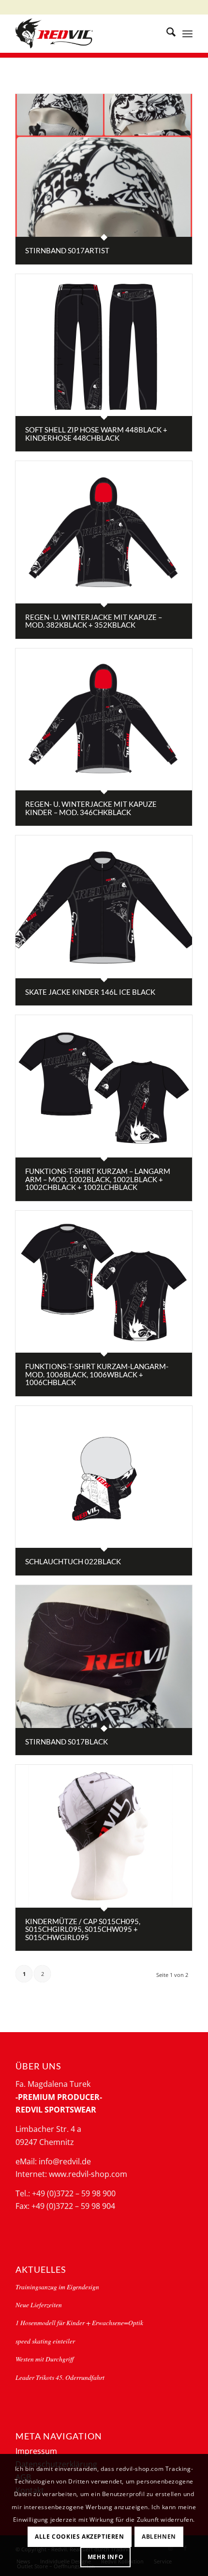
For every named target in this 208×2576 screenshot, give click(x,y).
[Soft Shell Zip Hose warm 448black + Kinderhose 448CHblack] (104, 345)
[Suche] (166, 33)
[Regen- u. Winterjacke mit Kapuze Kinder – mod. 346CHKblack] (104, 720)
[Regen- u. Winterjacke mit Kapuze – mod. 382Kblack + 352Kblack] (104, 532)
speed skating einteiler (45, 2341)
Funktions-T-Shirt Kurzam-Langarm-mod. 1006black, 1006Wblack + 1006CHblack (97, 1374)
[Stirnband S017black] (104, 1657)
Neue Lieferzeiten (39, 2305)
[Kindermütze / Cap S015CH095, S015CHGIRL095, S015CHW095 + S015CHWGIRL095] (104, 1836)
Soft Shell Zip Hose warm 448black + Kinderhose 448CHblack (96, 434)
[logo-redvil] (86, 33)
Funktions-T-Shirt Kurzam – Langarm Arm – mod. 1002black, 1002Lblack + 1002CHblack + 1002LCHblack (98, 1179)
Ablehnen (159, 2537)
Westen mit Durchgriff (45, 2359)
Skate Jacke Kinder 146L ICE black (90, 992)
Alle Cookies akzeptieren (79, 2537)
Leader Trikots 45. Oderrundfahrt (60, 2377)
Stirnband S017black (67, 1742)
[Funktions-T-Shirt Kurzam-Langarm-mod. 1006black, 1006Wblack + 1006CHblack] (104, 1282)
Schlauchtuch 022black (73, 1561)
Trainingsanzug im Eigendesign (57, 2287)
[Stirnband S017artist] (104, 165)
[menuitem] (166, 33)
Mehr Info (105, 2557)
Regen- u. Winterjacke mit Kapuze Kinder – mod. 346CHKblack (91, 808)
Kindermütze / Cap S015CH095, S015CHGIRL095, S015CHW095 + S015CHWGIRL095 (83, 1929)
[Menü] (187, 33)
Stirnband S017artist (67, 250)
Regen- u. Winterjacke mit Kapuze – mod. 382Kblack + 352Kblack (94, 621)
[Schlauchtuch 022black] (104, 1477)
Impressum (36, 2451)
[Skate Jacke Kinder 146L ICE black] (104, 907)
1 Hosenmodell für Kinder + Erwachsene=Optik (79, 2322)
